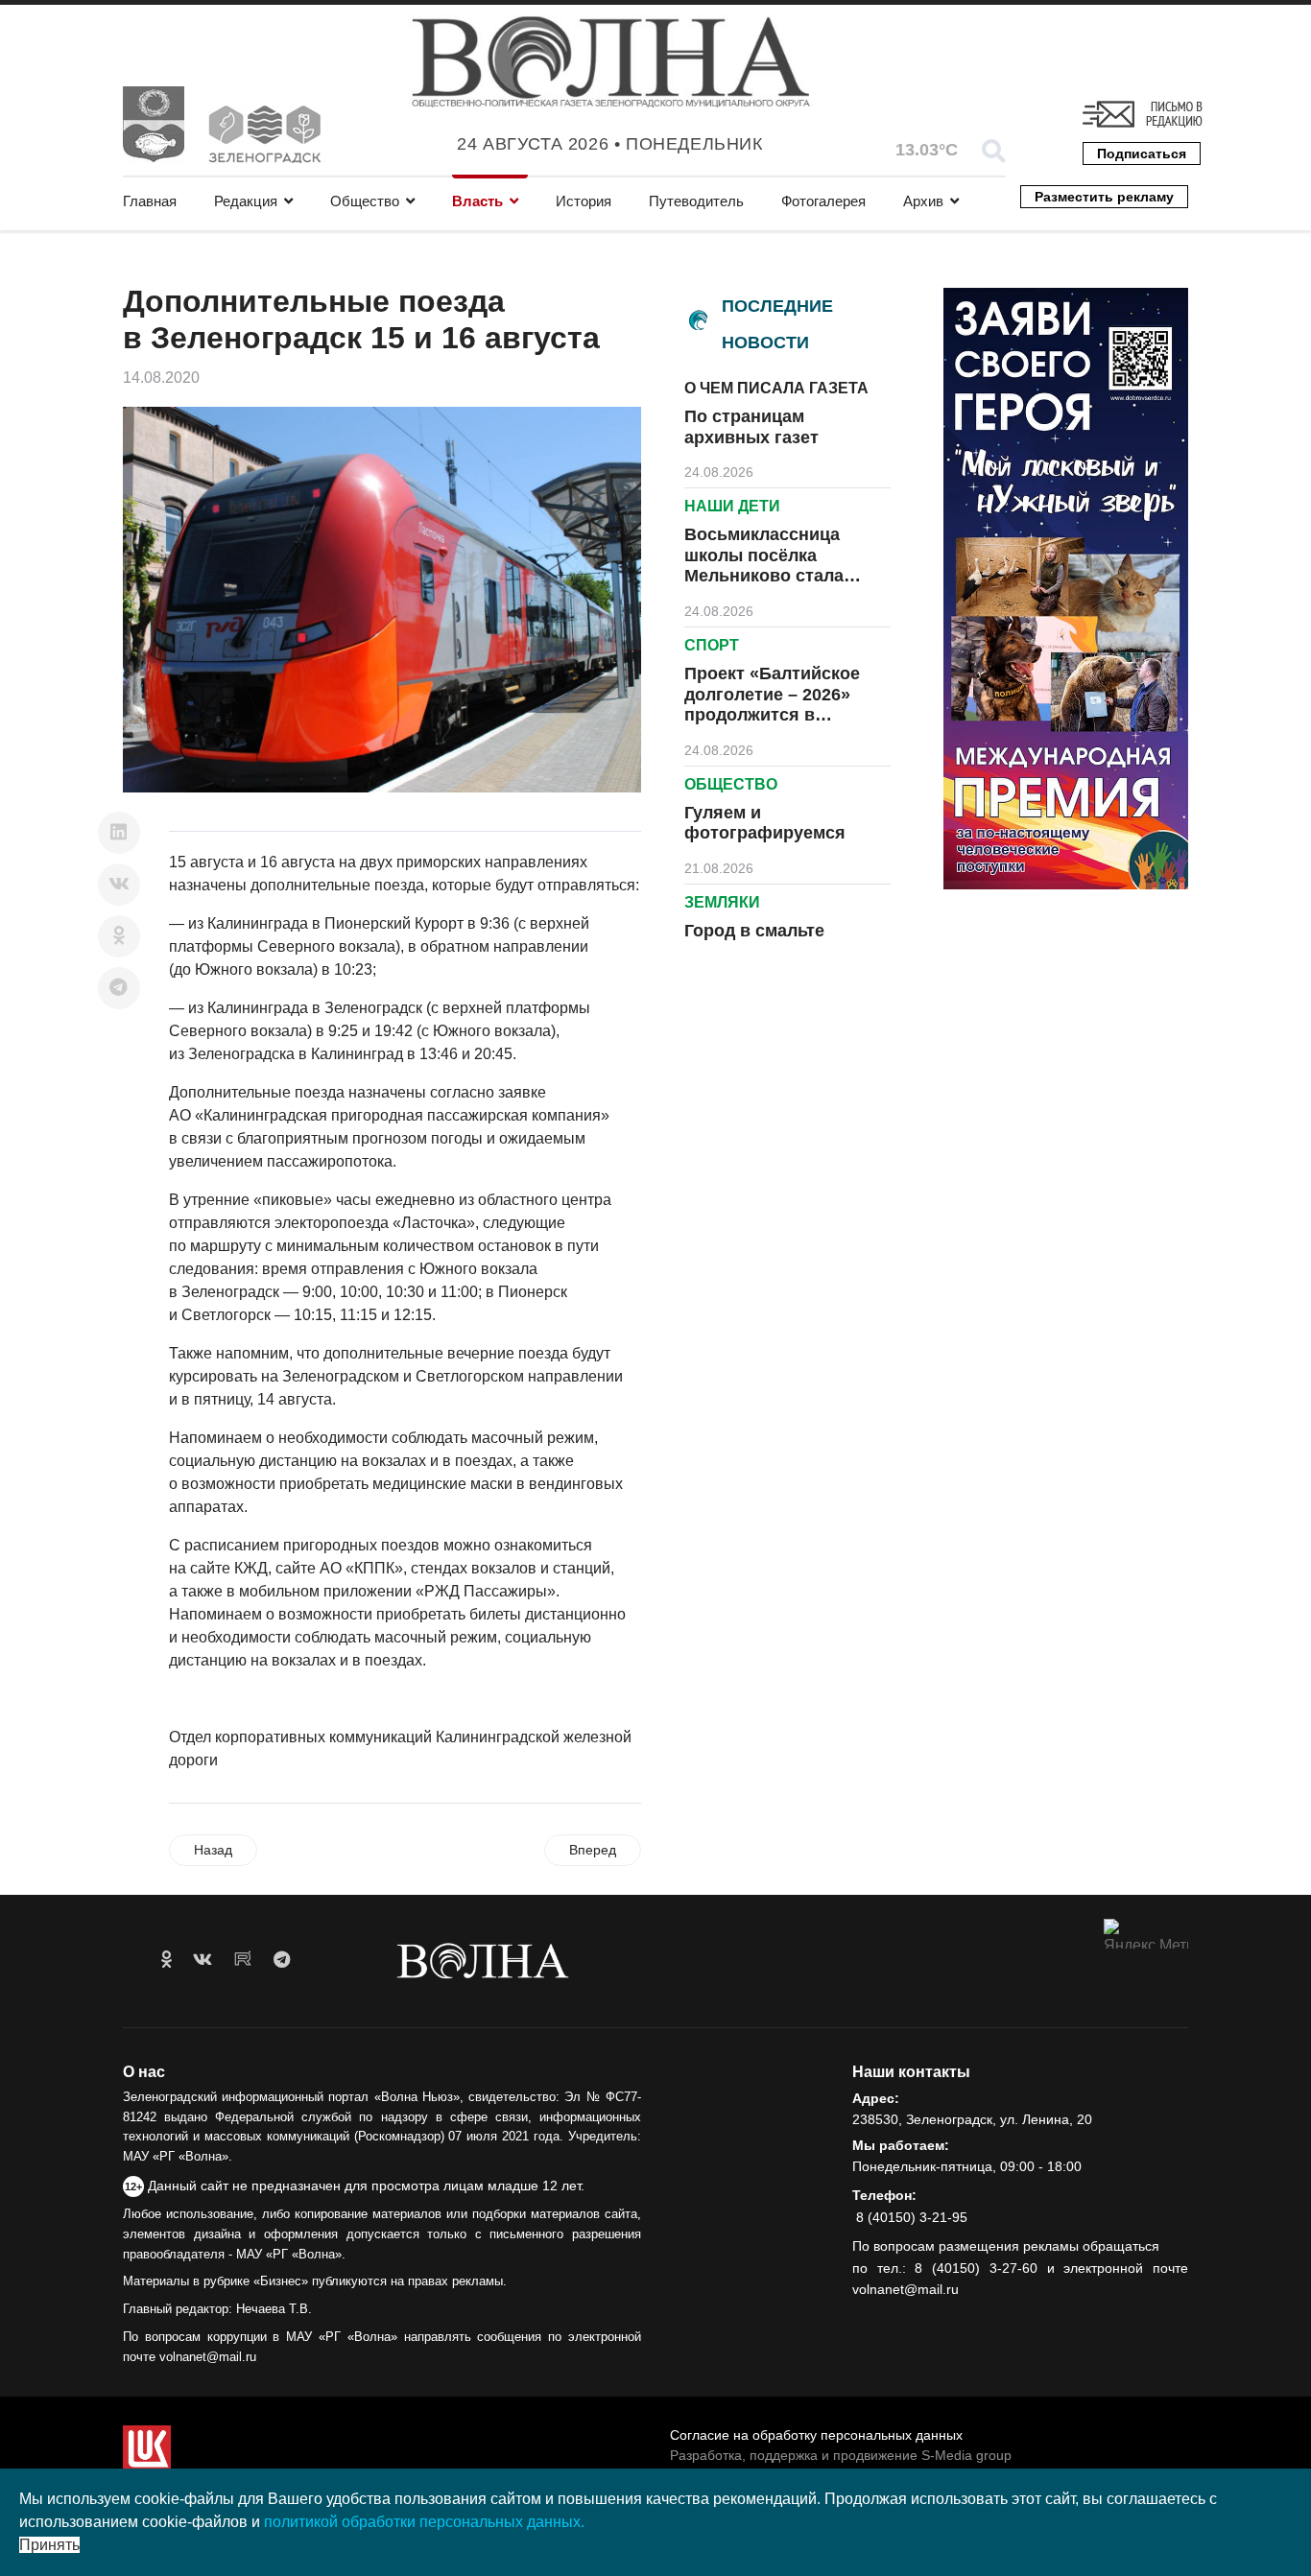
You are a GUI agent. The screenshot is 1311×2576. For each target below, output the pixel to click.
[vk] (203, 1960)
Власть (477, 201)
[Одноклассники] (119, 936)
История (584, 201)
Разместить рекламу (1104, 197)
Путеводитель (696, 201)
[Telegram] (119, 988)
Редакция (246, 201)
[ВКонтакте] (119, 885)
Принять (49, 2545)
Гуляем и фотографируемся (765, 823)
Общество (365, 201)
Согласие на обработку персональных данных (816, 2435)
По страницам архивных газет (751, 427)
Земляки (722, 902)
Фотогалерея (823, 201)
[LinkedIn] (119, 833)
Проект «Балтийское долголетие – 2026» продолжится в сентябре (772, 705)
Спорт (712, 645)
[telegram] (282, 1960)
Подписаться (1142, 154)
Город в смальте (754, 931)
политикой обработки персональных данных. (424, 2522)
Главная (150, 201)
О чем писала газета (776, 388)
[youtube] (243, 1960)
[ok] (167, 1960)
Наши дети (732, 506)
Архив (923, 201)
